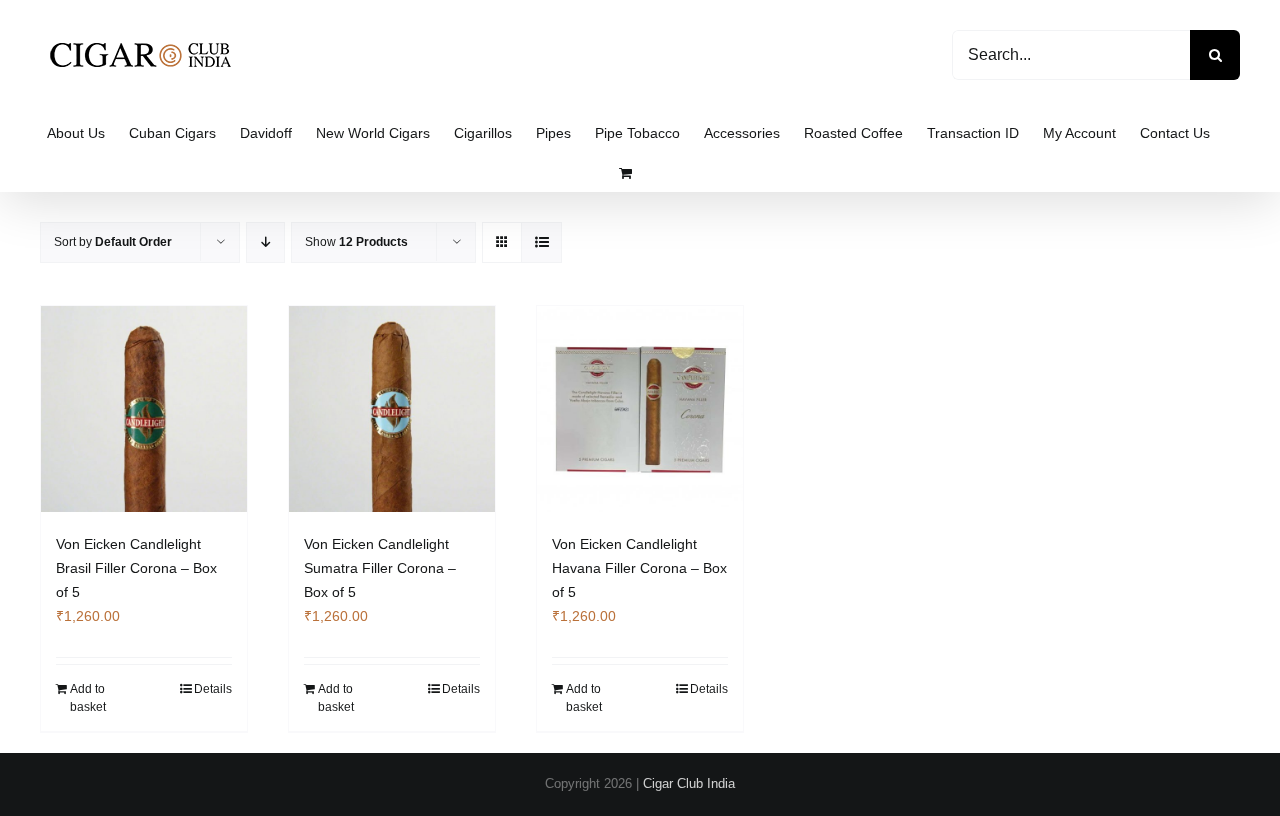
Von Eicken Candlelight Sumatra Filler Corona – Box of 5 (380, 568)
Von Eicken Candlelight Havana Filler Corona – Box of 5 (639, 568)
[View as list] (541, 242)
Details (213, 689)
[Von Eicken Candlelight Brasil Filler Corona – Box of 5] (144, 409)
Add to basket (88, 698)
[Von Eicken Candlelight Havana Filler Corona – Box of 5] (640, 409)
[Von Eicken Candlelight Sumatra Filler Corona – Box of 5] (392, 409)
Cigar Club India (689, 783)
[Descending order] (265, 242)
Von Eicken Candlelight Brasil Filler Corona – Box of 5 (136, 568)
